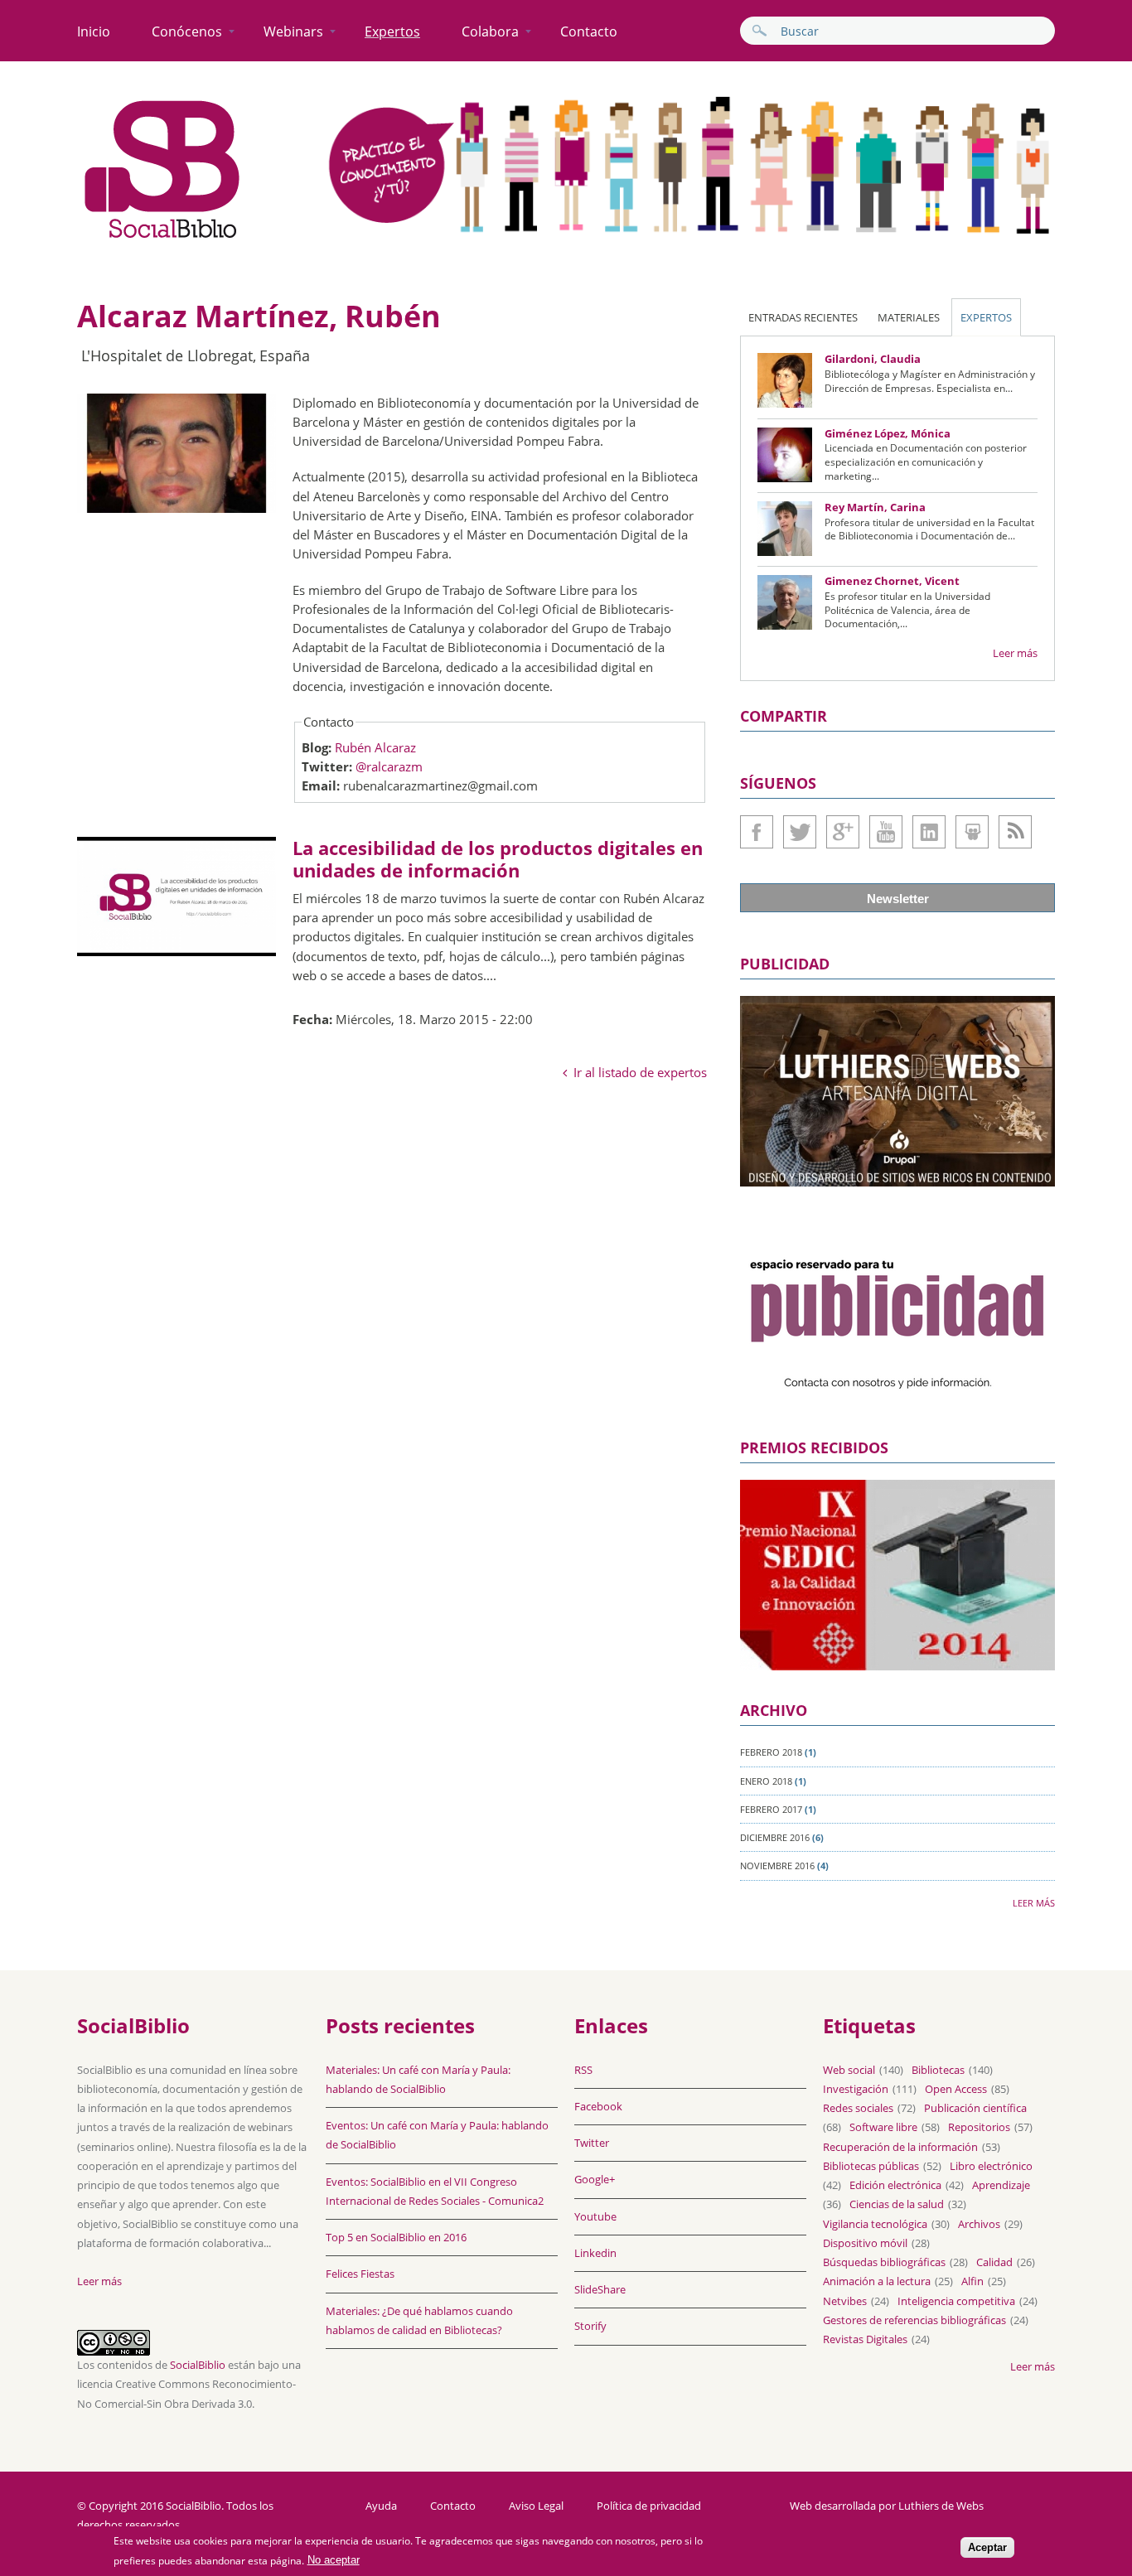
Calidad (994, 2262)
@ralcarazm (389, 766)
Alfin (972, 2281)
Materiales (909, 317)
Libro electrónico (991, 2166)
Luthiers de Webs (941, 2506)
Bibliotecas (938, 2070)
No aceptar (334, 2561)
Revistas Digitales (865, 2339)
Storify (590, 2326)
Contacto (589, 31)
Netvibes (845, 2301)
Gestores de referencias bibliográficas (914, 2320)
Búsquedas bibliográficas (884, 2262)
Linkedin (929, 832)
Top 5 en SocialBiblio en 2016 (396, 2237)
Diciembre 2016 (775, 1837)
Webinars (293, 31)
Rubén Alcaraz (375, 747)
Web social (849, 2070)
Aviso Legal (536, 2506)
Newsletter (898, 899)
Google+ (843, 832)
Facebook (757, 832)
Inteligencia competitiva (956, 2301)
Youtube (886, 832)
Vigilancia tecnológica (875, 2224)
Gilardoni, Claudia (873, 359)
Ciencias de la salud (897, 2204)
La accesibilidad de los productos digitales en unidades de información (498, 858)
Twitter (800, 832)
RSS (583, 2070)
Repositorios (979, 2127)
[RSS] (1015, 832)
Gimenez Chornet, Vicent (892, 581)
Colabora (490, 31)
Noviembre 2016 (777, 1866)
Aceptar (987, 2548)
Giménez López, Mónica (888, 433)
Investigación (856, 2089)
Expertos (392, 31)
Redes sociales (858, 2108)
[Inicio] (162, 239)
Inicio (94, 31)
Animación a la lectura (877, 2281)
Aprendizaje (1001, 2185)
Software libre (883, 2127)
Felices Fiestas (360, 2274)
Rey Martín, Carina (875, 507)
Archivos (979, 2224)
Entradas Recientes (803, 317)
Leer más (1015, 653)
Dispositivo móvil (865, 2243)
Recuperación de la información (900, 2147)
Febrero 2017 (771, 1809)
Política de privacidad (649, 2506)
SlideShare (972, 832)
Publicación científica (975, 2108)
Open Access (956, 2089)
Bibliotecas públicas (871, 2166)
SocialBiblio (198, 2365)
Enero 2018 (766, 1781)
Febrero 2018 (771, 1752)
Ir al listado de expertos (640, 1072)
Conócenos (187, 31)
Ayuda (381, 2506)
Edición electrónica (895, 2185)
